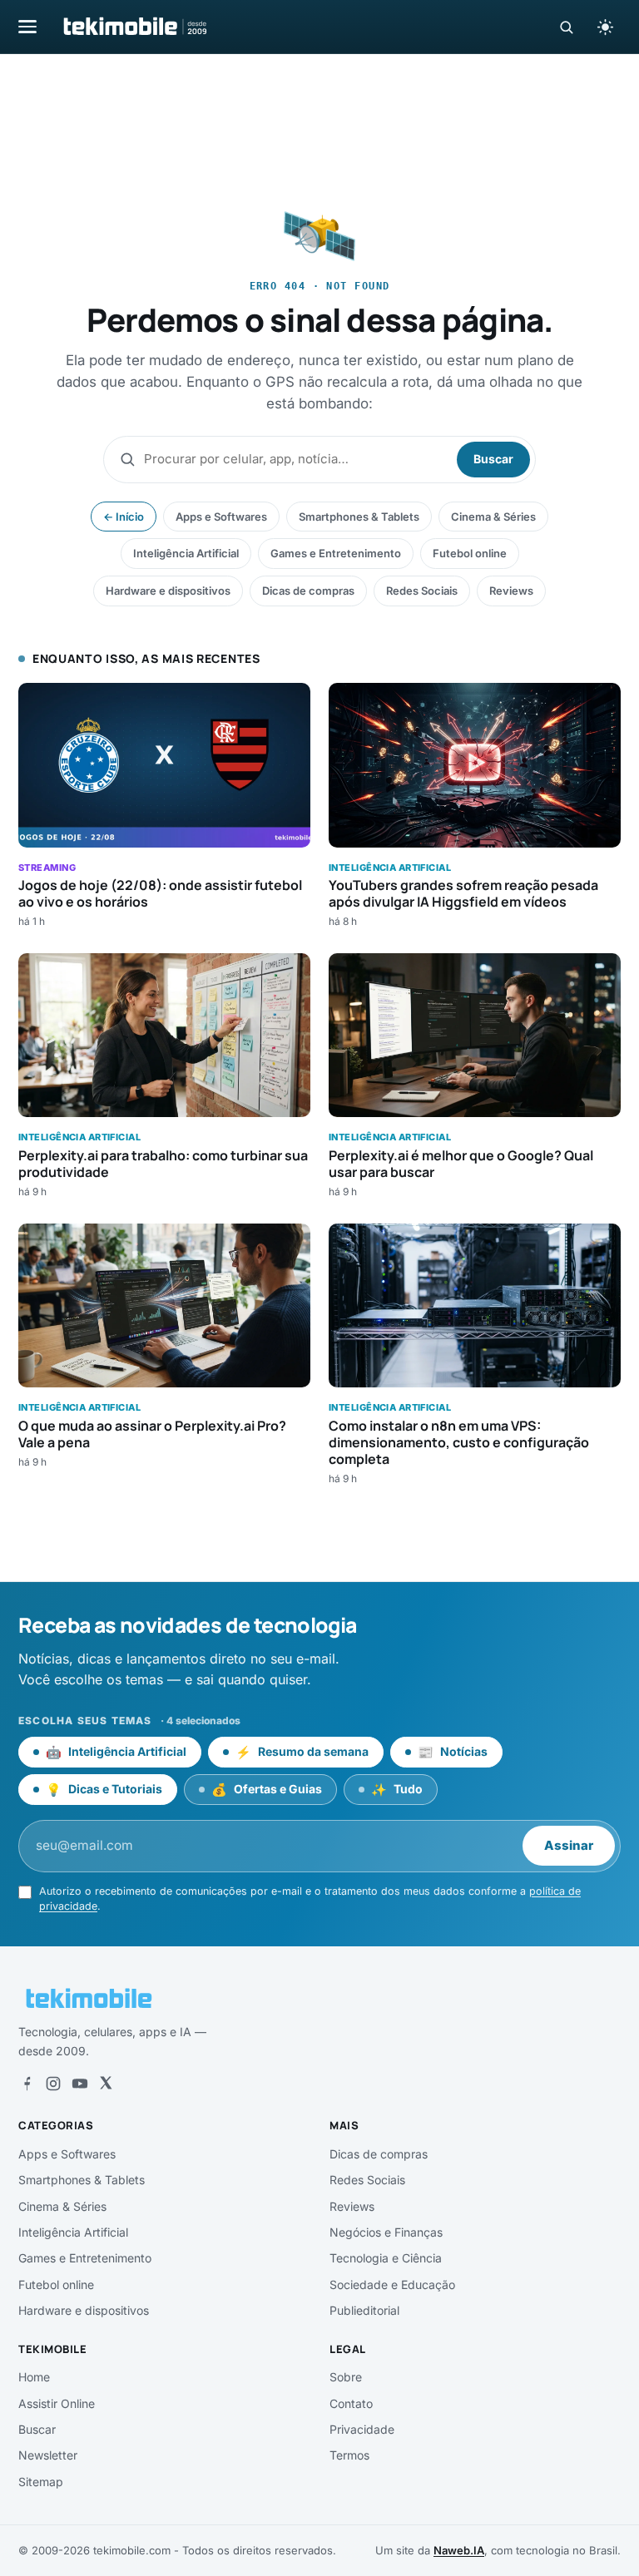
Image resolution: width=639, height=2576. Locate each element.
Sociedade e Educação (392, 2284)
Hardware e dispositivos (168, 591)
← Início (124, 517)
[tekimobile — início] (134, 27)
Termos (349, 2455)
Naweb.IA (459, 2550)
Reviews (511, 591)
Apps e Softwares (221, 517)
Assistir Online (57, 2403)
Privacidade (362, 2429)
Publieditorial (364, 2310)
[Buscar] (566, 27)
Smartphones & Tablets (359, 517)
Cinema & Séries (493, 517)
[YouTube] (80, 2084)
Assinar (569, 1845)
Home (34, 2377)
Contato (351, 2403)
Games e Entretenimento (336, 553)
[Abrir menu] (27, 26)
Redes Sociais (422, 591)
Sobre (346, 2377)
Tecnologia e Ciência (386, 2258)
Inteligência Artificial (186, 553)
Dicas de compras (308, 591)
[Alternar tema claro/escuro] (605, 27)
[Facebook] (27, 2084)
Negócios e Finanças (386, 2232)
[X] (106, 2084)
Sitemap (41, 2482)
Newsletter (48, 2455)
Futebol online (470, 553)
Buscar (493, 459)
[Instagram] (53, 2084)
